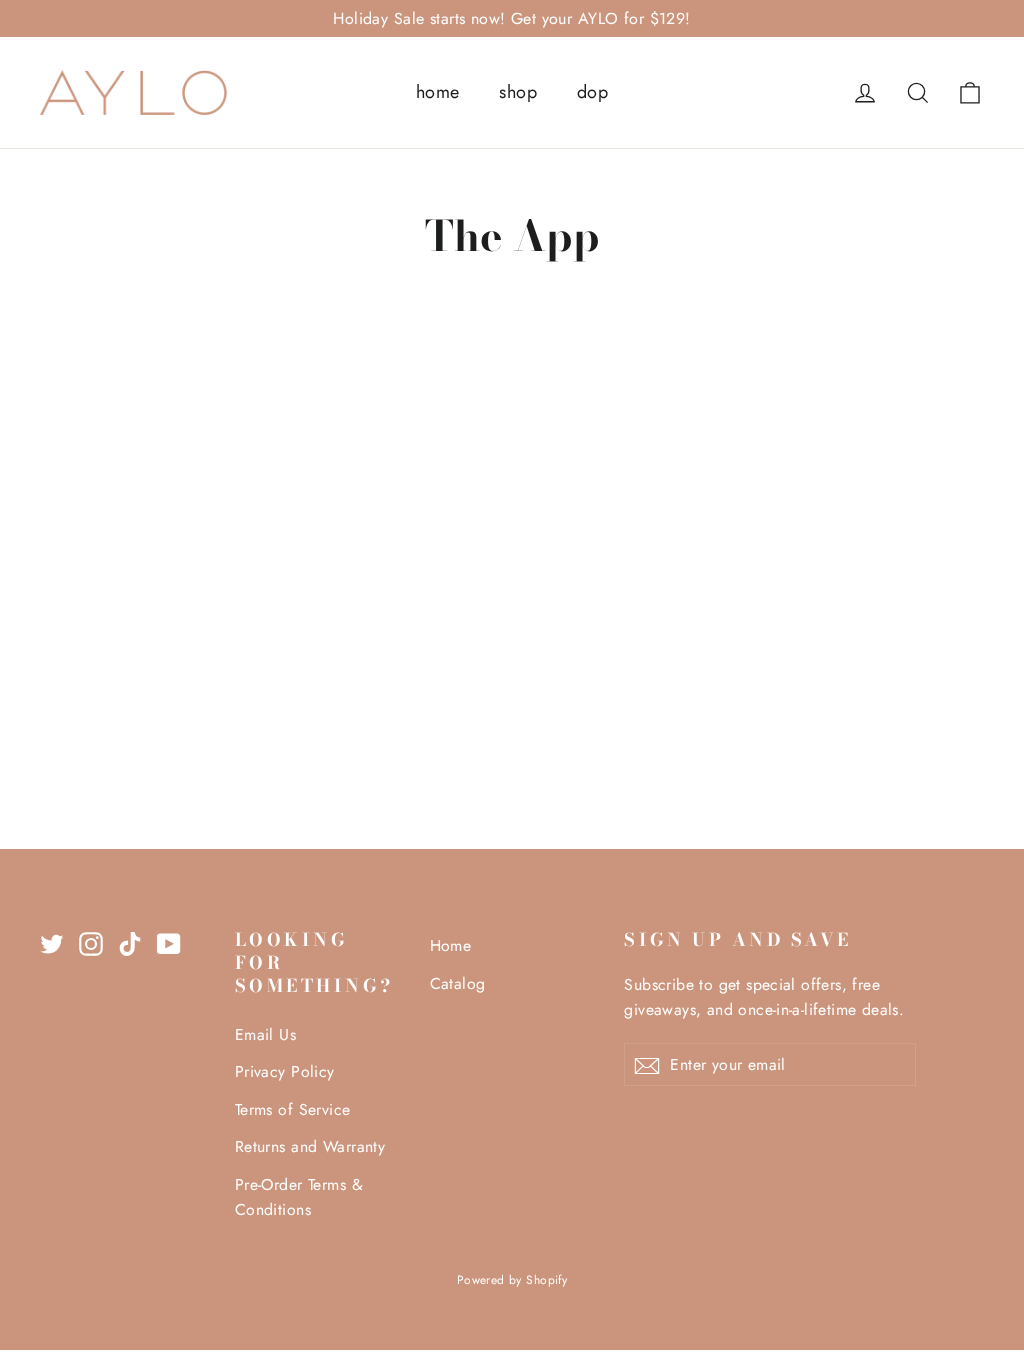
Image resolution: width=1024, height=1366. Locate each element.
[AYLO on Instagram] (91, 942)
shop (518, 92)
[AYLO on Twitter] (52, 942)
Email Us (265, 1034)
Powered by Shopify (512, 1280)
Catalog (458, 983)
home (438, 92)
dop (592, 92)
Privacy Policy (285, 1071)
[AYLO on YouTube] (169, 942)
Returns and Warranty (310, 1146)
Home (451, 945)
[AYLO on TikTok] (130, 942)
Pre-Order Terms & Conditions (299, 1197)
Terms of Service (293, 1109)
